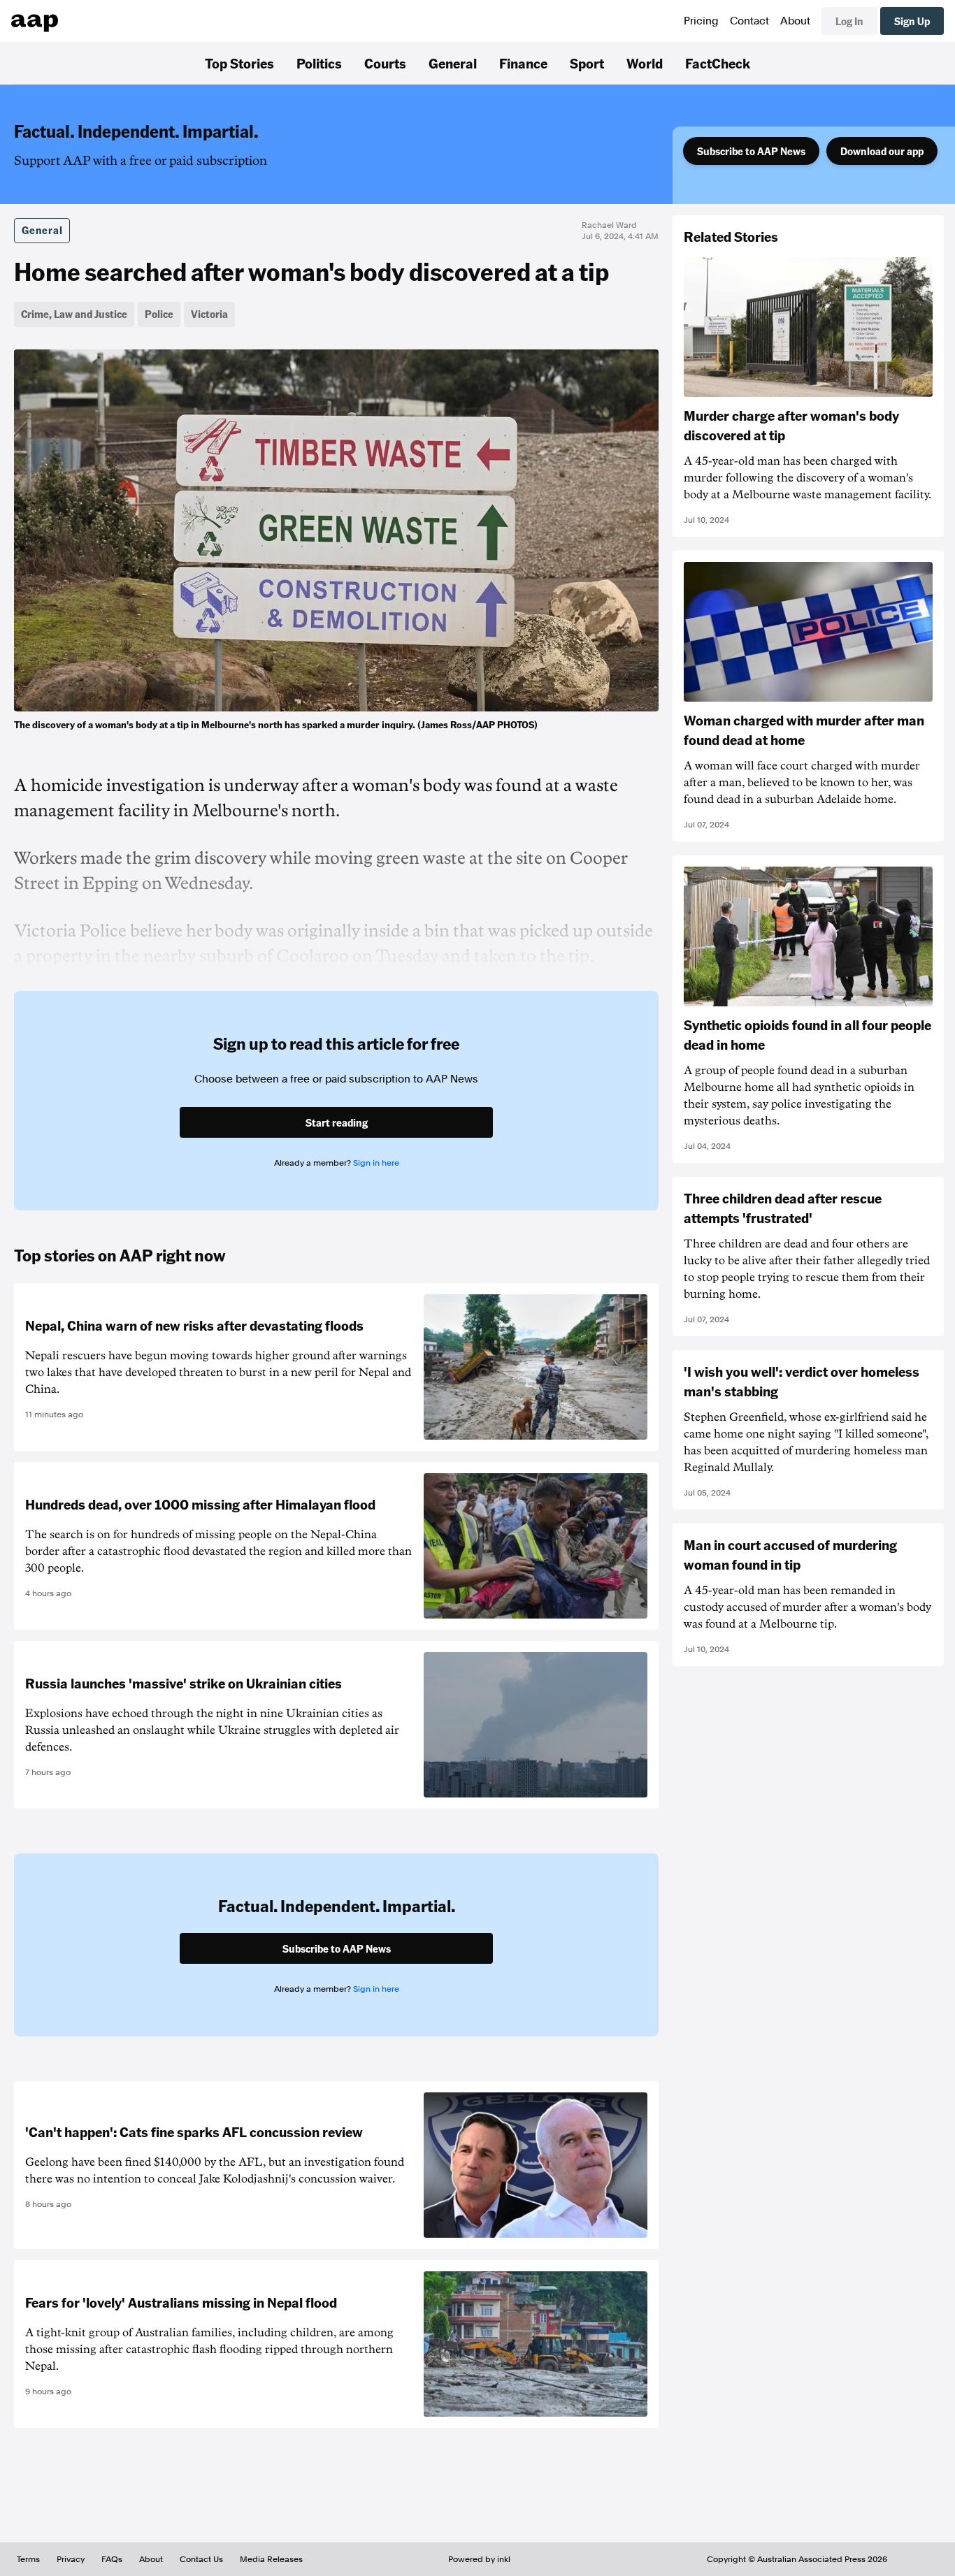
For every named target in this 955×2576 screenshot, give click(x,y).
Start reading (337, 1122)
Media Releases (271, 2559)
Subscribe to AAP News (751, 151)
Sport (587, 63)
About (795, 21)
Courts (385, 63)
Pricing (701, 21)
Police (159, 314)
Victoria (209, 314)
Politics (319, 63)
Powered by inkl (479, 2559)
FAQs (112, 2559)
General (453, 63)
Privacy (71, 2559)
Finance (523, 63)
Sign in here (376, 1163)
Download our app (882, 151)
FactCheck (718, 63)
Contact (749, 21)
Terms (28, 2559)
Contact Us (201, 2559)
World (645, 63)
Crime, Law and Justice (74, 314)
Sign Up (912, 21)
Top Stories (239, 63)
